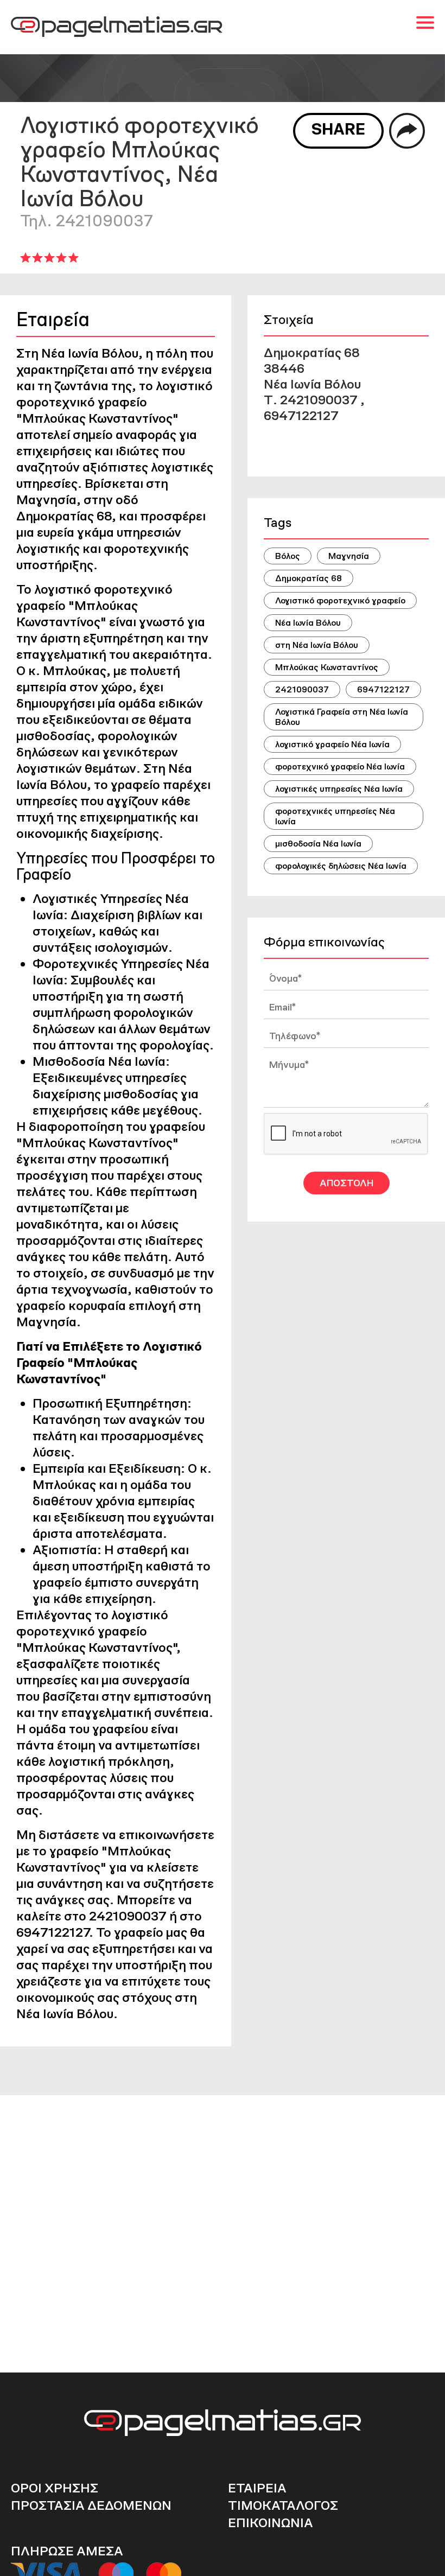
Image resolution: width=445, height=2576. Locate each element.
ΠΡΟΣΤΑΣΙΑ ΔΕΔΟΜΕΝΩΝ (91, 2505)
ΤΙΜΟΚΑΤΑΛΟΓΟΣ (283, 2505)
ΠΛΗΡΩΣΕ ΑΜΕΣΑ (67, 2551)
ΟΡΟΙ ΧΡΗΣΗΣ (55, 2488)
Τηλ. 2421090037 (87, 221)
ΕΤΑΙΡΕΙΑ (257, 2488)
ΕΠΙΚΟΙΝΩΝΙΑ (271, 2523)
